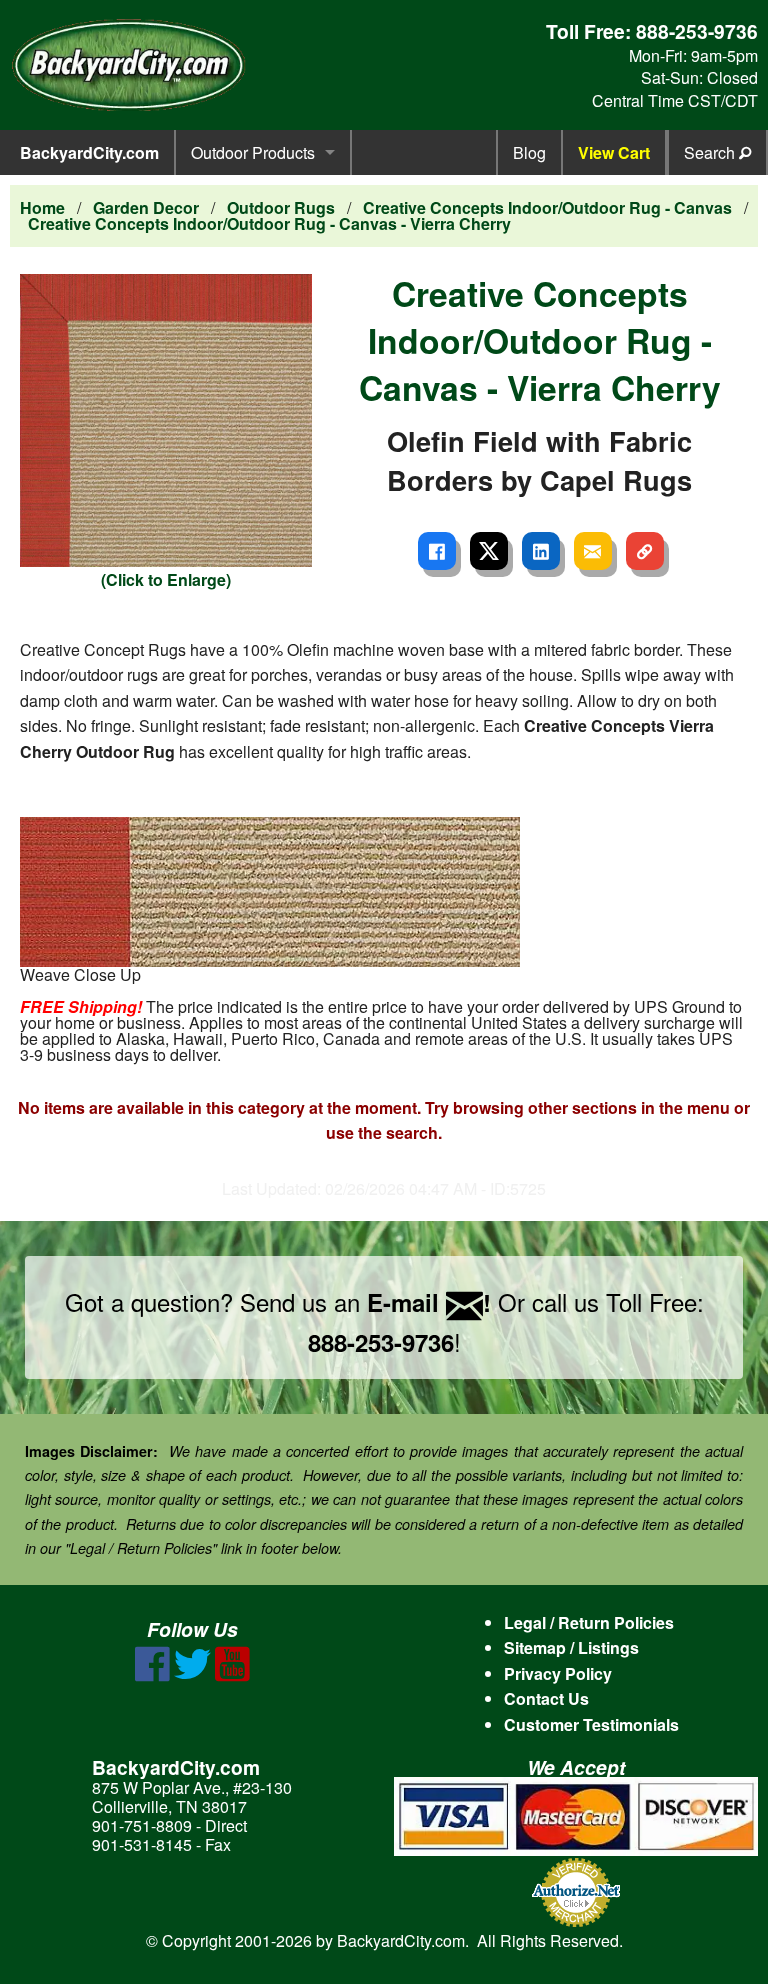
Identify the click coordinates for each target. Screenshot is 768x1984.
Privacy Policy (558, 1673)
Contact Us (546, 1698)
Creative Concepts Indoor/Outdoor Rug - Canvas (547, 207)
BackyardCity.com (89, 152)
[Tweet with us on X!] (192, 1675)
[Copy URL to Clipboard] (645, 551)
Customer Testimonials (591, 1724)
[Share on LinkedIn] (541, 551)
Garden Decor (146, 207)
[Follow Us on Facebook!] (152, 1675)
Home (42, 207)
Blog (529, 152)
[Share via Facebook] (437, 551)
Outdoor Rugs (281, 207)
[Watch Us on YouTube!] (232, 1675)
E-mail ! (429, 1302)
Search (711, 152)
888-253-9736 (697, 31)
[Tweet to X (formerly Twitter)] (489, 551)
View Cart (614, 152)
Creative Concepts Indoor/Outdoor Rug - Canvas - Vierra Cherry (269, 223)
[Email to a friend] (593, 551)
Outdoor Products (253, 152)
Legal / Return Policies (589, 1622)
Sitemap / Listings (571, 1647)
